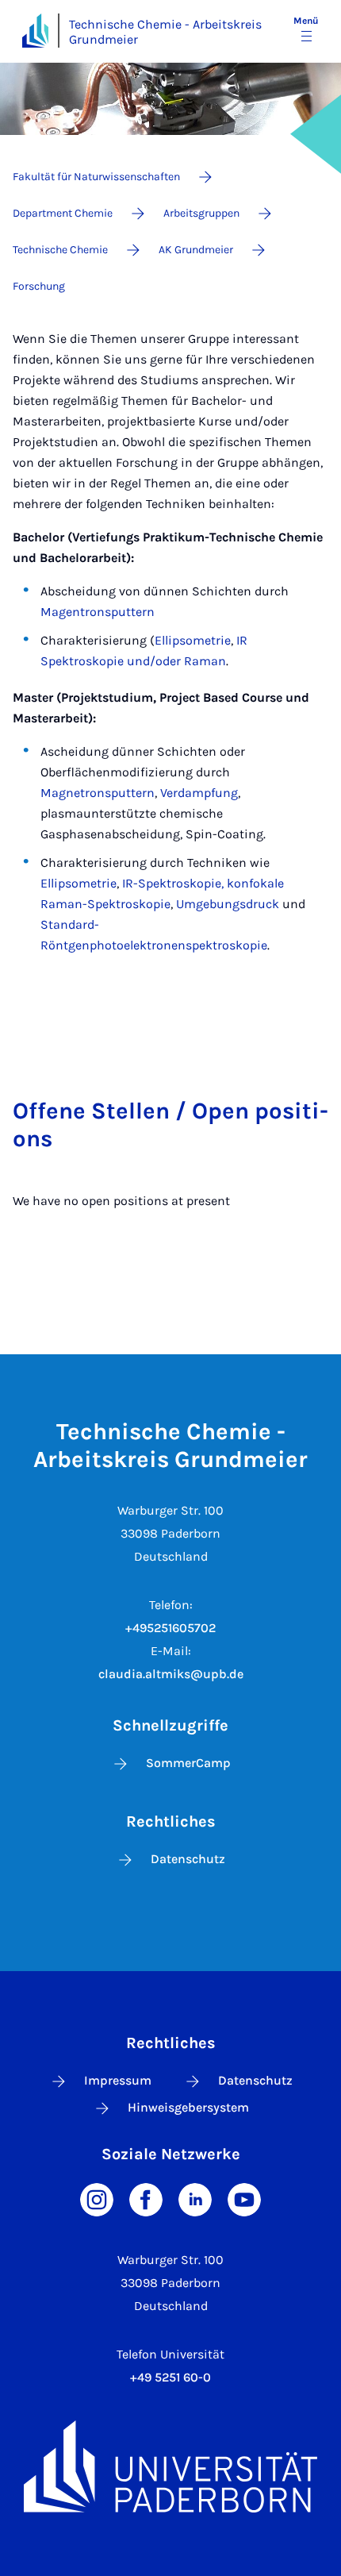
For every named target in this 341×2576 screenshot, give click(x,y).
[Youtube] (244, 2199)
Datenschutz (188, 1859)
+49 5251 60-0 (170, 2377)
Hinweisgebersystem (188, 2107)
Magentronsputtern (98, 612)
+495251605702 (170, 1628)
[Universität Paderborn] (170, 2466)
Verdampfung (199, 793)
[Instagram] (97, 2199)
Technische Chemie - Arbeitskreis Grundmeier (165, 32)
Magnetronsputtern (98, 793)
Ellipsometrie (193, 640)
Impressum (118, 2080)
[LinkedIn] (195, 2199)
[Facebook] (146, 2199)
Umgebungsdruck (228, 904)
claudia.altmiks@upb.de (171, 1674)
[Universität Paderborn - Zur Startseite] (35, 31)
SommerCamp (188, 1763)
